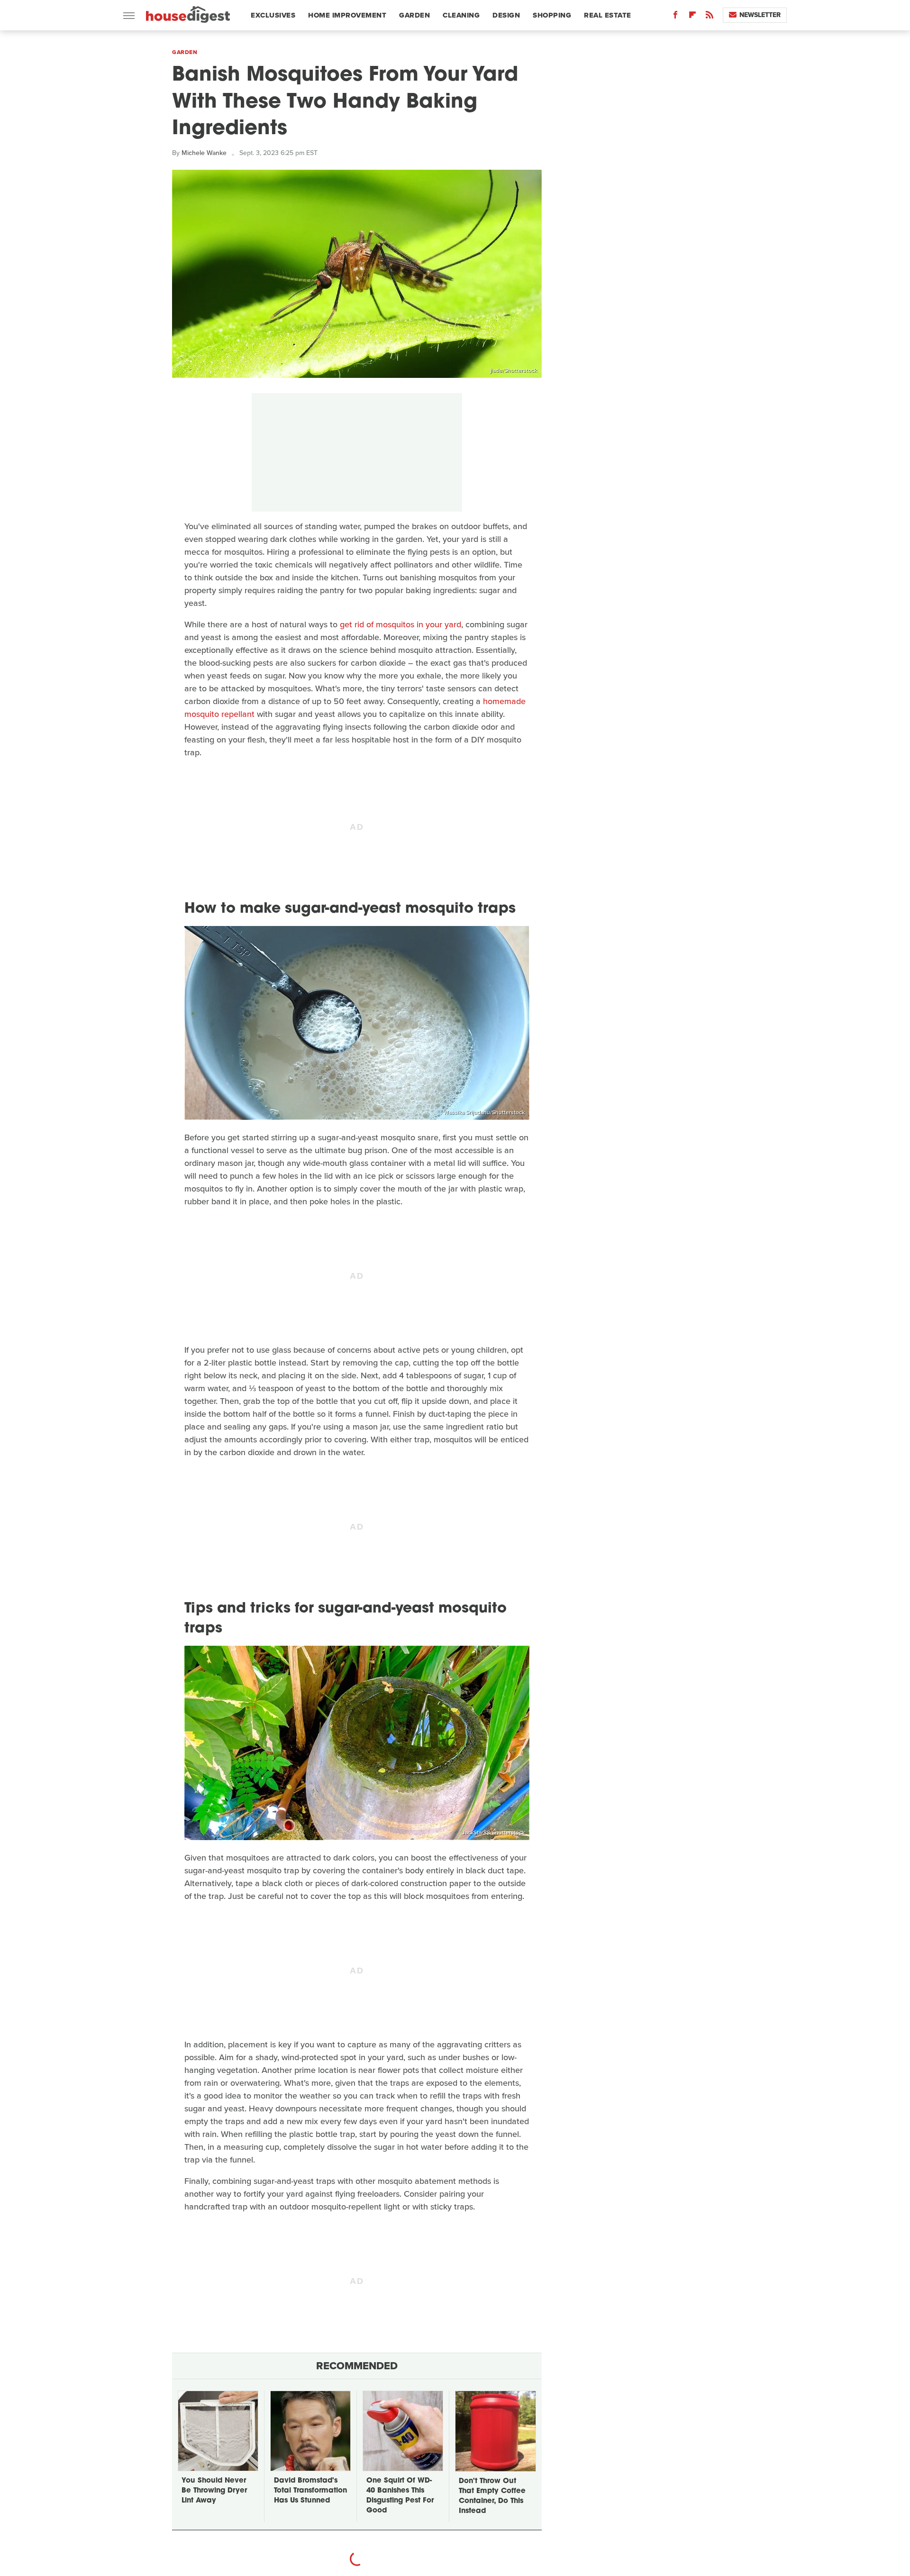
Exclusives (273, 15)
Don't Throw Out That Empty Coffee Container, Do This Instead (492, 2496)
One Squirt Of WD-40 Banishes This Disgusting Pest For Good (400, 2496)
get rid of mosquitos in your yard (400, 624)
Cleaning (461, 15)
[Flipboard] (692, 17)
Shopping (552, 15)
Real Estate (608, 15)
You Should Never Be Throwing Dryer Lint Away (214, 2491)
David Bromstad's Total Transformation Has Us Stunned (310, 2491)
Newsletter (760, 15)
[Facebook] (675, 17)
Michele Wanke (204, 153)
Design (506, 15)
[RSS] (710, 17)
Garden (414, 15)
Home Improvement (347, 15)
